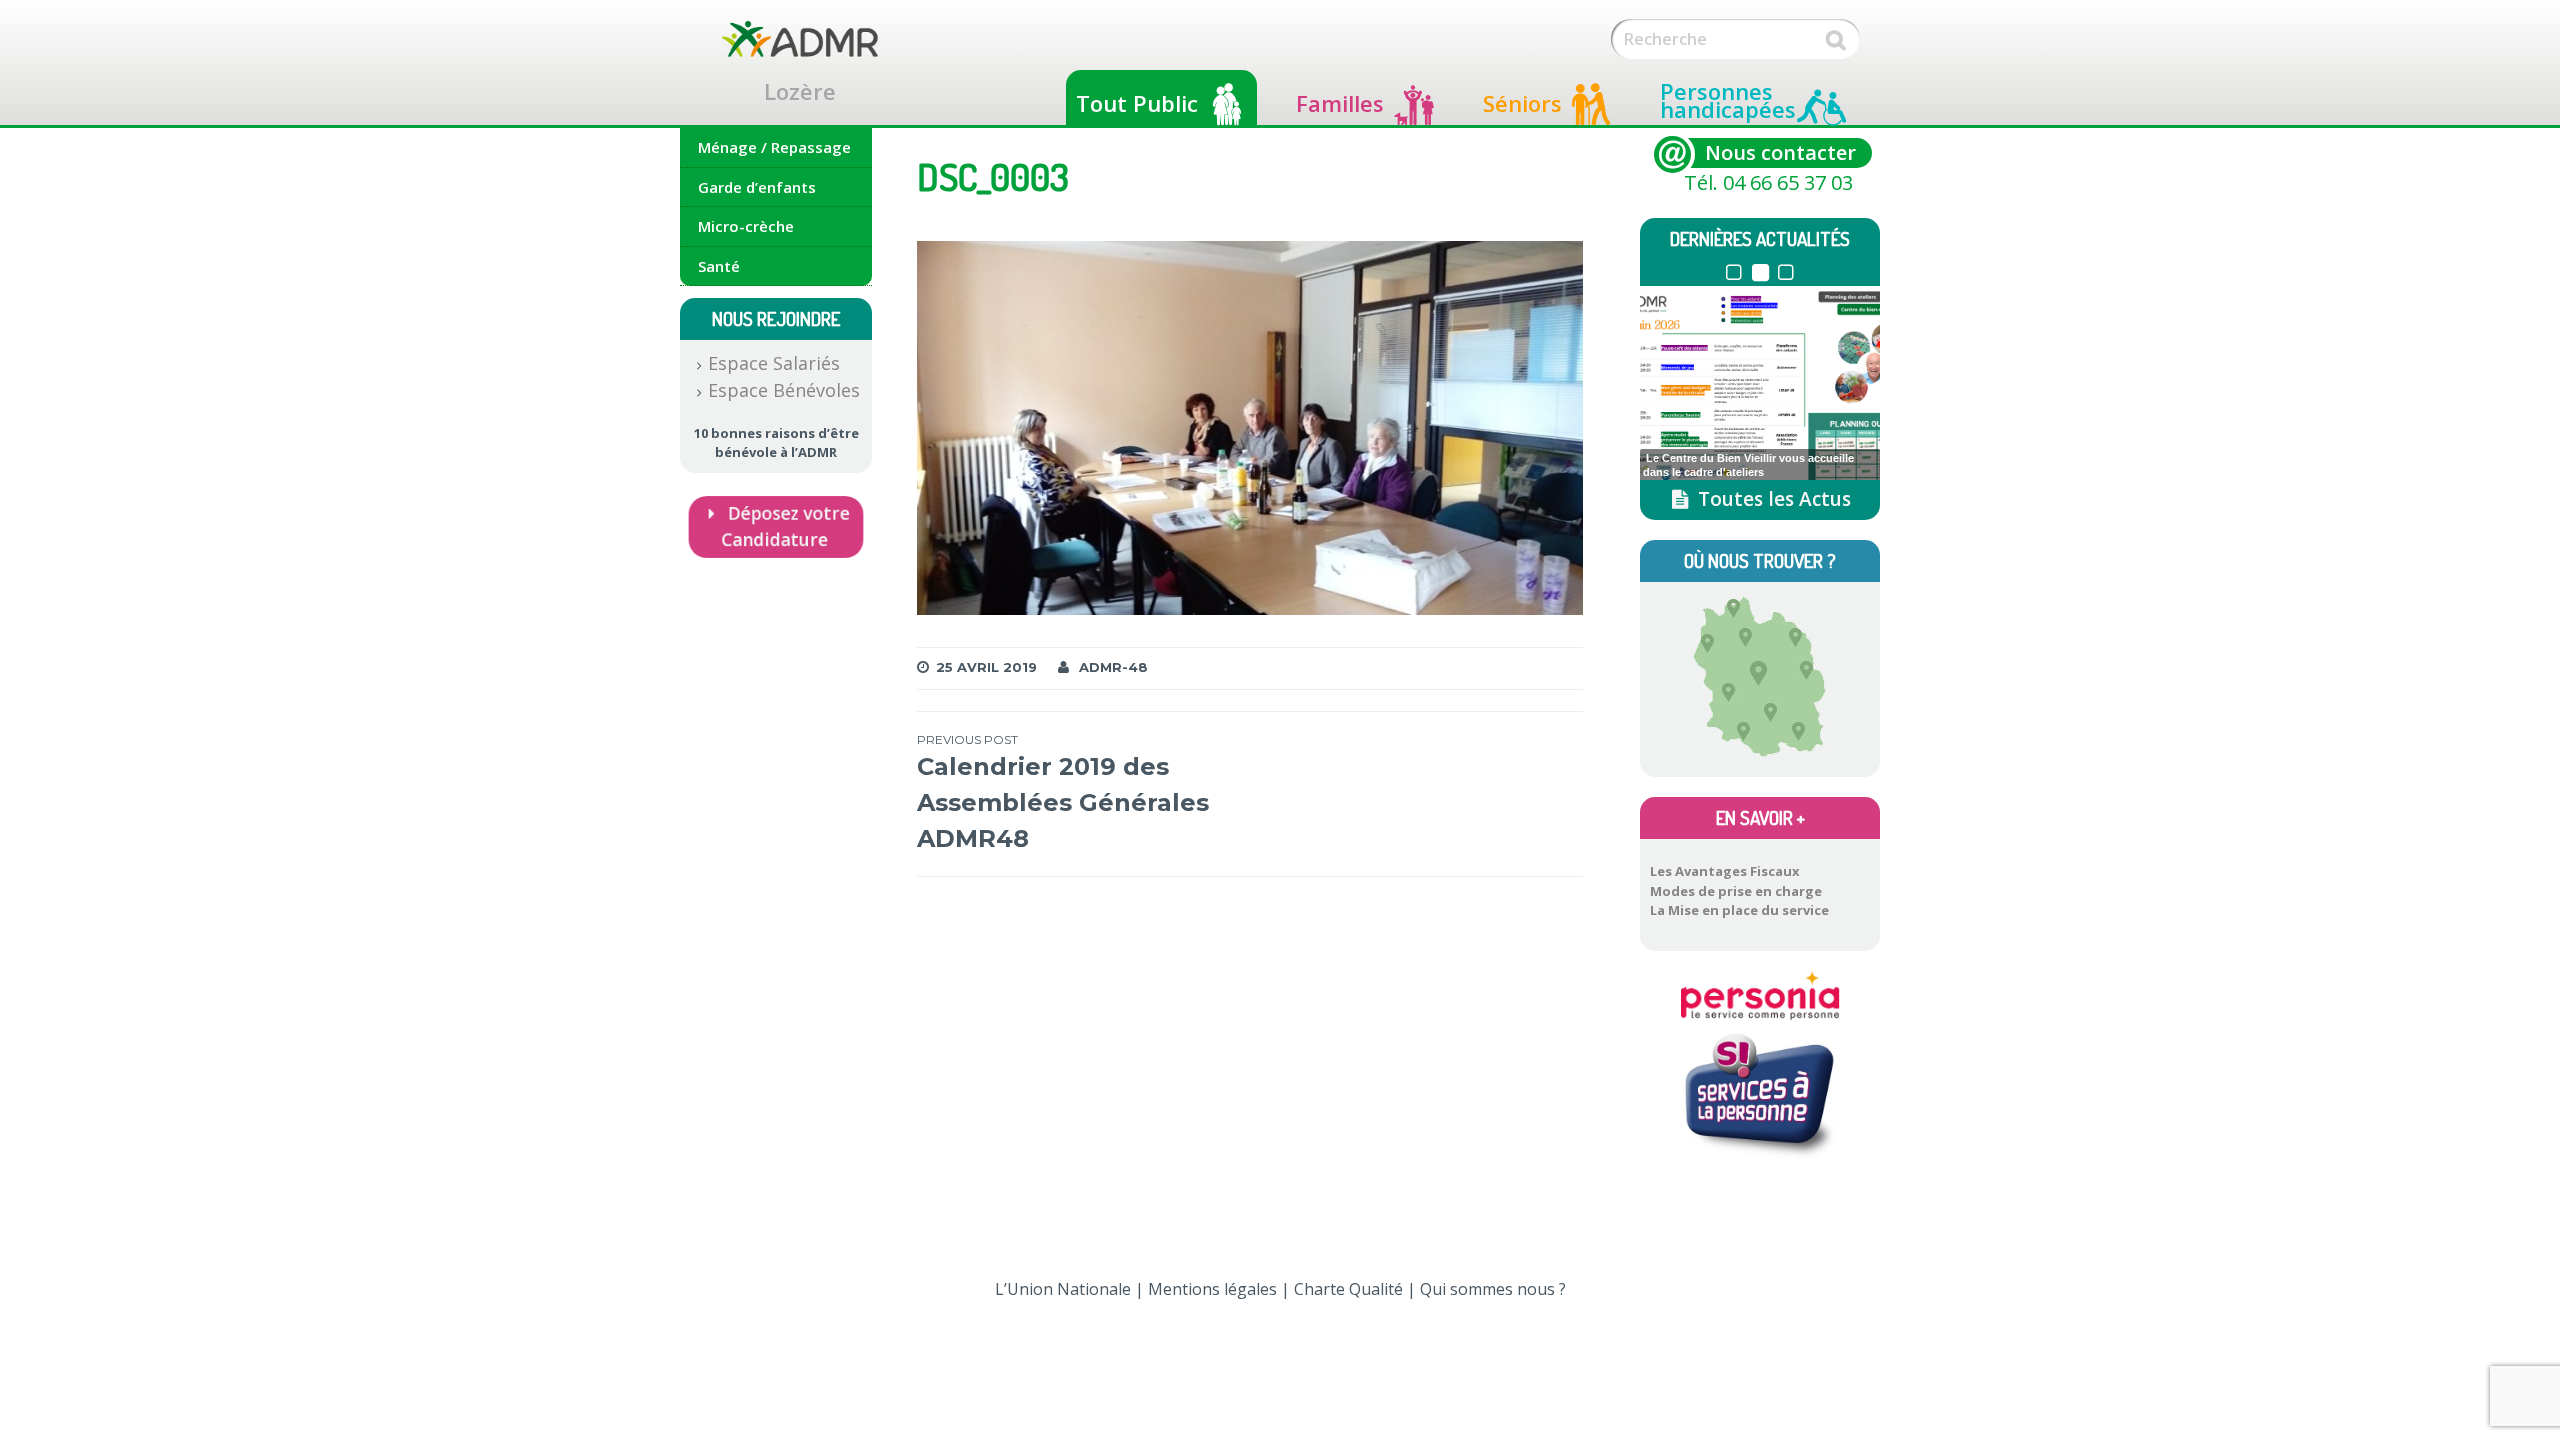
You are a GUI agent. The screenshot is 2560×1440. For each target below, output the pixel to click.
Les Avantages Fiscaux (1725, 871)
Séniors (1522, 103)
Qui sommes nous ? (1493, 1289)
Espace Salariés (774, 363)
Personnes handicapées (1728, 100)
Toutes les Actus (1772, 499)
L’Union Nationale (1063, 1289)
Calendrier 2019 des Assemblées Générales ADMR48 (1063, 792)
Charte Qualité (1348, 1289)
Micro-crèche (746, 226)
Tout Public (1137, 103)
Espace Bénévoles (784, 390)
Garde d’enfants (757, 187)
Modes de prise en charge (1736, 891)
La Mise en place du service (1739, 910)
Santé (719, 266)
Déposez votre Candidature (785, 525)
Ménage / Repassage (774, 147)
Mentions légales (1212, 1289)
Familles (1340, 103)
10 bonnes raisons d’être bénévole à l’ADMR (776, 443)
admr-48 (1113, 667)
